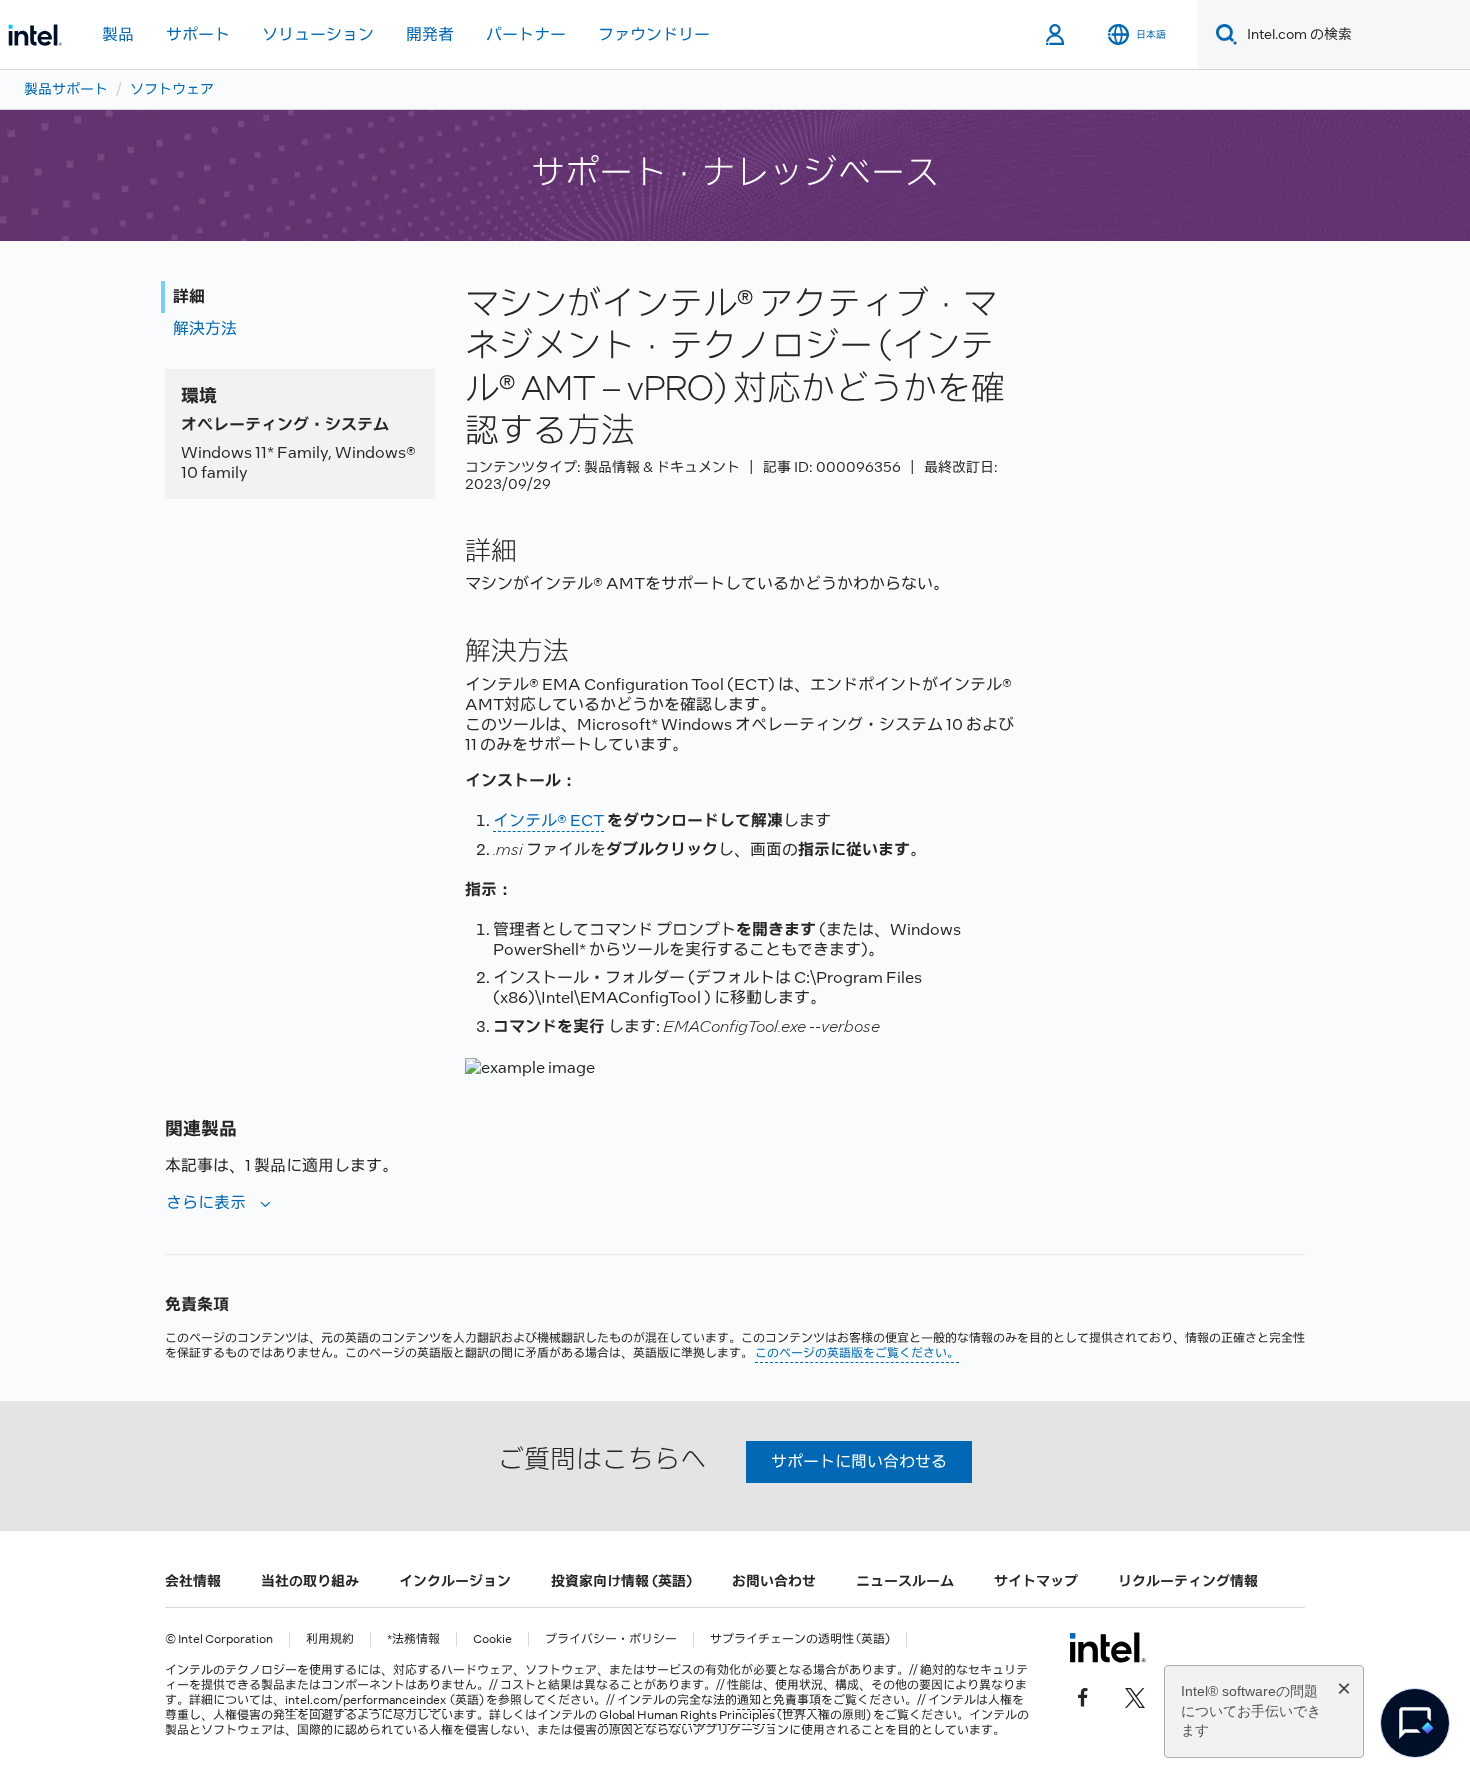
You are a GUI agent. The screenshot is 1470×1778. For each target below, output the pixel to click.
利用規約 (330, 1639)
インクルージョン (455, 1581)
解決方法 (205, 328)
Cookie (492, 1639)
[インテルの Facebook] (1083, 1696)
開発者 (430, 34)
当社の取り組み (310, 1581)
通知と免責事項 (779, 1700)
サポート (198, 34)
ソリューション (318, 34)
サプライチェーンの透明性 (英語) (800, 1639)
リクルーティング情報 (1188, 1581)
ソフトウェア (172, 89)
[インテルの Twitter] (1135, 1696)
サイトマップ (1036, 1581)
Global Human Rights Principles (687, 1715)
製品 (118, 34)
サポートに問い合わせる (859, 1461)
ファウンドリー (654, 34)
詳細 (189, 296)
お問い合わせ (774, 1581)
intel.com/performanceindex (365, 1700)
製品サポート (66, 89)
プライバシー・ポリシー (611, 1639)
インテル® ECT (548, 820)
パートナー (526, 34)
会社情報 (193, 1581)
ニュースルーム (905, 1581)
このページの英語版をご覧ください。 (857, 1353)
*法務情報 (413, 1639)
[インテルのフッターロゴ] (1107, 1647)
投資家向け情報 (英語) (621, 1581)
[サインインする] (1056, 35)
